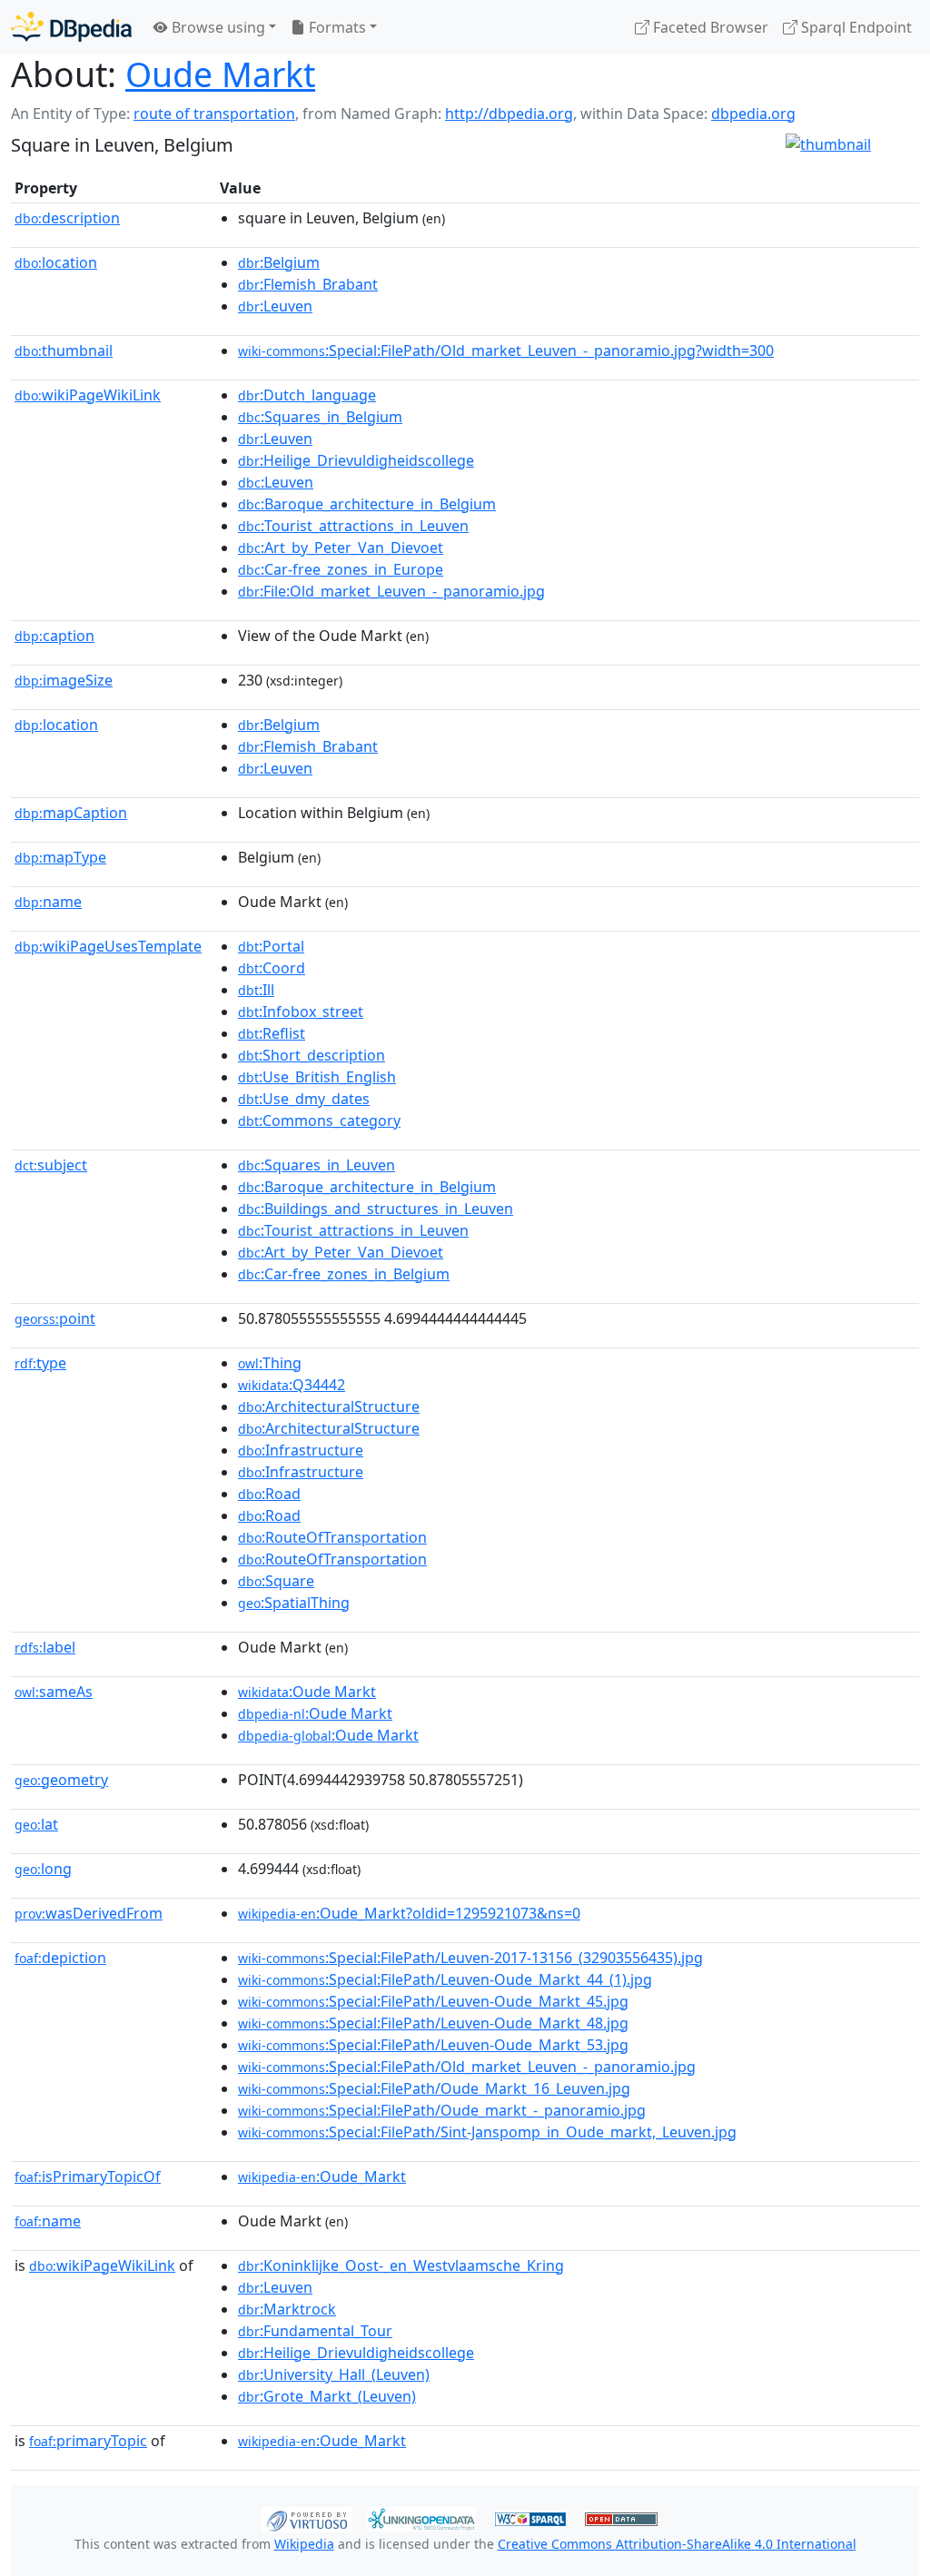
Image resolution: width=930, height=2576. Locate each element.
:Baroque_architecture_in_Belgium (367, 504)
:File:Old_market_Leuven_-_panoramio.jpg (391, 591)
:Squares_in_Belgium (320, 417)
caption (54, 636)
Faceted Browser (709, 27)
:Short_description (312, 1055)
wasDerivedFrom (89, 1913)
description (67, 218)
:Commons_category (319, 1120)
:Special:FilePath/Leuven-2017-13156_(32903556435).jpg (470, 1958)
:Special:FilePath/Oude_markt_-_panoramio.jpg (442, 2110)
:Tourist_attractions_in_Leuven (353, 526)
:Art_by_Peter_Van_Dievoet (341, 548)
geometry (61, 1780)
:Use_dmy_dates (304, 1099)
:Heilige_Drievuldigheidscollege (356, 460)
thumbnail (64, 350)
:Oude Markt (307, 1692)
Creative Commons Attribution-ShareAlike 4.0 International (677, 2544)
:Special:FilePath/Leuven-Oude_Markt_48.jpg (433, 2023)
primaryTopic (88, 2441)
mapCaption (71, 813)
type (40, 1363)
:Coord (272, 968)
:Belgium (279, 262)
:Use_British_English (317, 1077)
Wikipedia (304, 2544)
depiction (60, 1958)
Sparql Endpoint (855, 27)
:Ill (256, 990)
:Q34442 (292, 1385)
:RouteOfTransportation (332, 1537)
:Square (276, 1581)
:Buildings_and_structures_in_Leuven (376, 1209)
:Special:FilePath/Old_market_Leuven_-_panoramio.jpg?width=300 (506, 350)
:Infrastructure (301, 1450)
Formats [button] (336, 27)
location (56, 262)
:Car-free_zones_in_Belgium (344, 1274)
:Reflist (272, 1033)
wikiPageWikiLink (88, 395)
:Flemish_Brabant (308, 284)
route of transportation (214, 114)
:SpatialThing (294, 1603)
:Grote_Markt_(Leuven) (327, 2396)
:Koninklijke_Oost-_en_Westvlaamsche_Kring (401, 2265)
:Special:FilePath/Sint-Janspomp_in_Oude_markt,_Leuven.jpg (487, 2132)
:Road (269, 1494)
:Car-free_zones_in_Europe (341, 569)
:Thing (270, 1363)
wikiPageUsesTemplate (108, 946)
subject (51, 1165)
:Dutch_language (307, 395)
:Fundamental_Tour (315, 2331)
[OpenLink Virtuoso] (307, 2518)
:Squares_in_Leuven (317, 1165)
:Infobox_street (301, 1012)
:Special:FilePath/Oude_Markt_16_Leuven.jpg (434, 2088)
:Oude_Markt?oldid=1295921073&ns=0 (409, 1913)
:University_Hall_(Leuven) (334, 2374)
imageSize (64, 680)
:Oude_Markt (322, 2176)
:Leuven (275, 306)
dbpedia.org (753, 114)
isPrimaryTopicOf (88, 2176)
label (45, 1647)
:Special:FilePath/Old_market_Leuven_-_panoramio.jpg (467, 2067)
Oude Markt (220, 74)
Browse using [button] (217, 27)
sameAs (54, 1692)
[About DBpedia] (71, 27)
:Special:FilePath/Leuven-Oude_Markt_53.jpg (433, 2045)
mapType (60, 857)
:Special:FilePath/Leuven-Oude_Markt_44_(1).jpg (445, 1979)
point (55, 1318)
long (43, 1869)
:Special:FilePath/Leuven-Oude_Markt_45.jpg (433, 2001)
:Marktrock (287, 2309)
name (48, 902)
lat (36, 1824)
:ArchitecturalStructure (329, 1406)
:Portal (271, 946)
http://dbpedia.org (509, 114)
